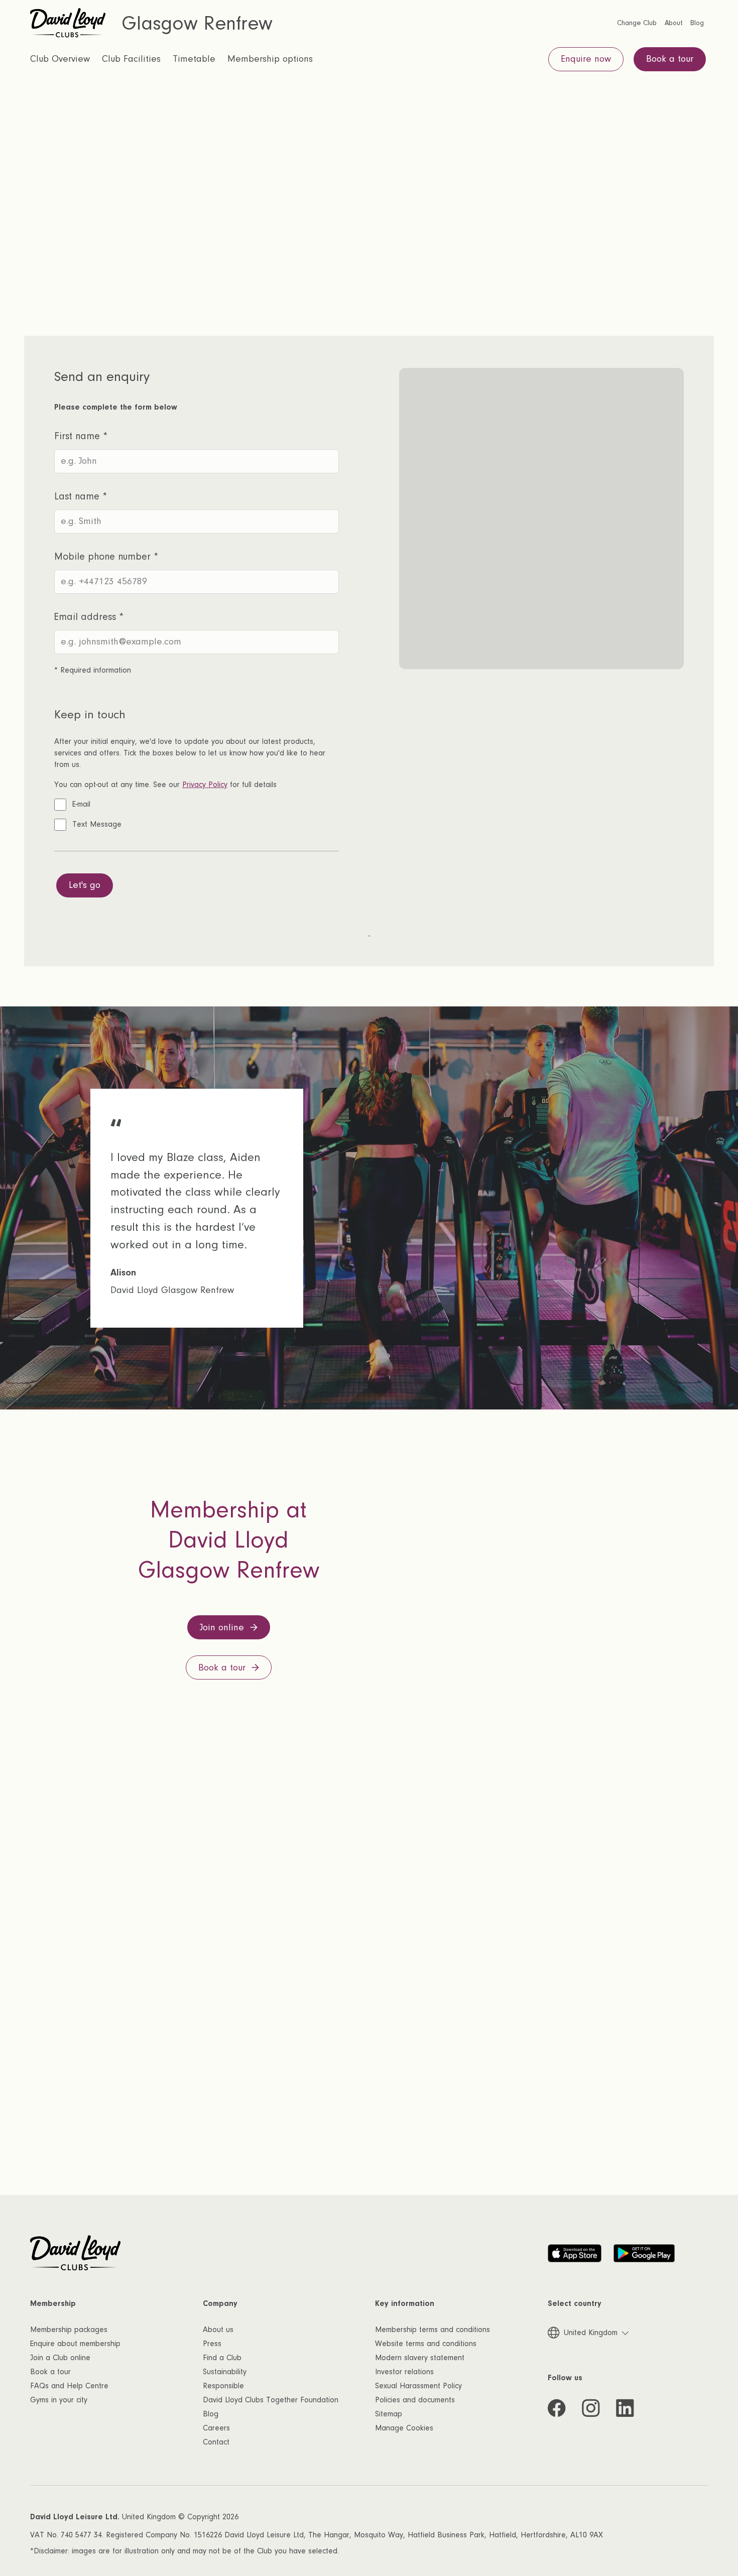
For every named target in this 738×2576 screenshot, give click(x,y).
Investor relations (404, 2372)
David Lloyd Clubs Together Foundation (271, 2400)
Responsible (223, 2386)
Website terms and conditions (426, 2344)
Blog (211, 2414)
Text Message (97, 824)
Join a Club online (60, 2358)
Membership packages (69, 2330)
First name (81, 436)
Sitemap (389, 2414)
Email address (89, 617)
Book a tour (50, 2372)
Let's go (85, 885)
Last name (81, 496)
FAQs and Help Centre (69, 2386)
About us (218, 2330)
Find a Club (222, 2358)
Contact (216, 2442)
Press (212, 2344)
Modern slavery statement (420, 2358)
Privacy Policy (205, 785)
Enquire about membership (75, 2344)
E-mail (81, 804)
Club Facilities (131, 59)
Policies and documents (415, 2400)
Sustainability (225, 2372)
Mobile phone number (106, 557)
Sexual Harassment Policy (418, 2386)
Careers (216, 2428)
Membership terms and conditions (433, 2330)
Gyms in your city (59, 2400)
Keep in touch (90, 715)
